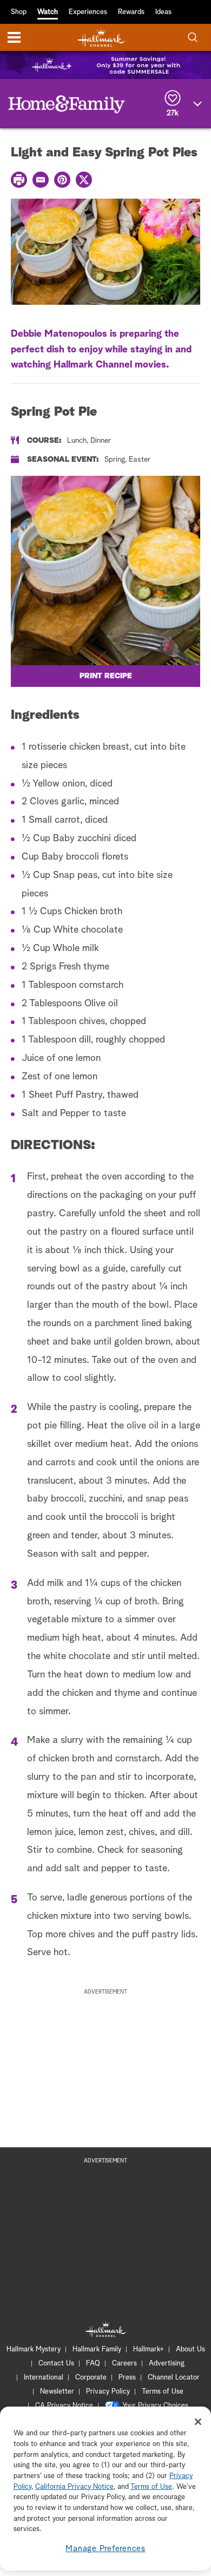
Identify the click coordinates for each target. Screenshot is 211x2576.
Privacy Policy (108, 2392)
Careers (124, 2364)
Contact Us (56, 2364)
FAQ (93, 2364)
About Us (190, 2349)
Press (127, 2378)
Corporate (91, 2378)
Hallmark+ (149, 2349)
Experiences (88, 12)
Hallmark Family (97, 2349)
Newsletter (57, 2392)
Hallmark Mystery (34, 2349)
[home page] (101, 38)
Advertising (167, 2364)
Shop (19, 12)
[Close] (198, 2422)
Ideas (163, 12)
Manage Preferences (105, 2549)
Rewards (131, 12)
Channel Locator (174, 2378)
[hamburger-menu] (14, 37)
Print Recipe (106, 676)
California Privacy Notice (74, 2487)
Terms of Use (163, 2392)
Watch (48, 12)
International (44, 2378)
